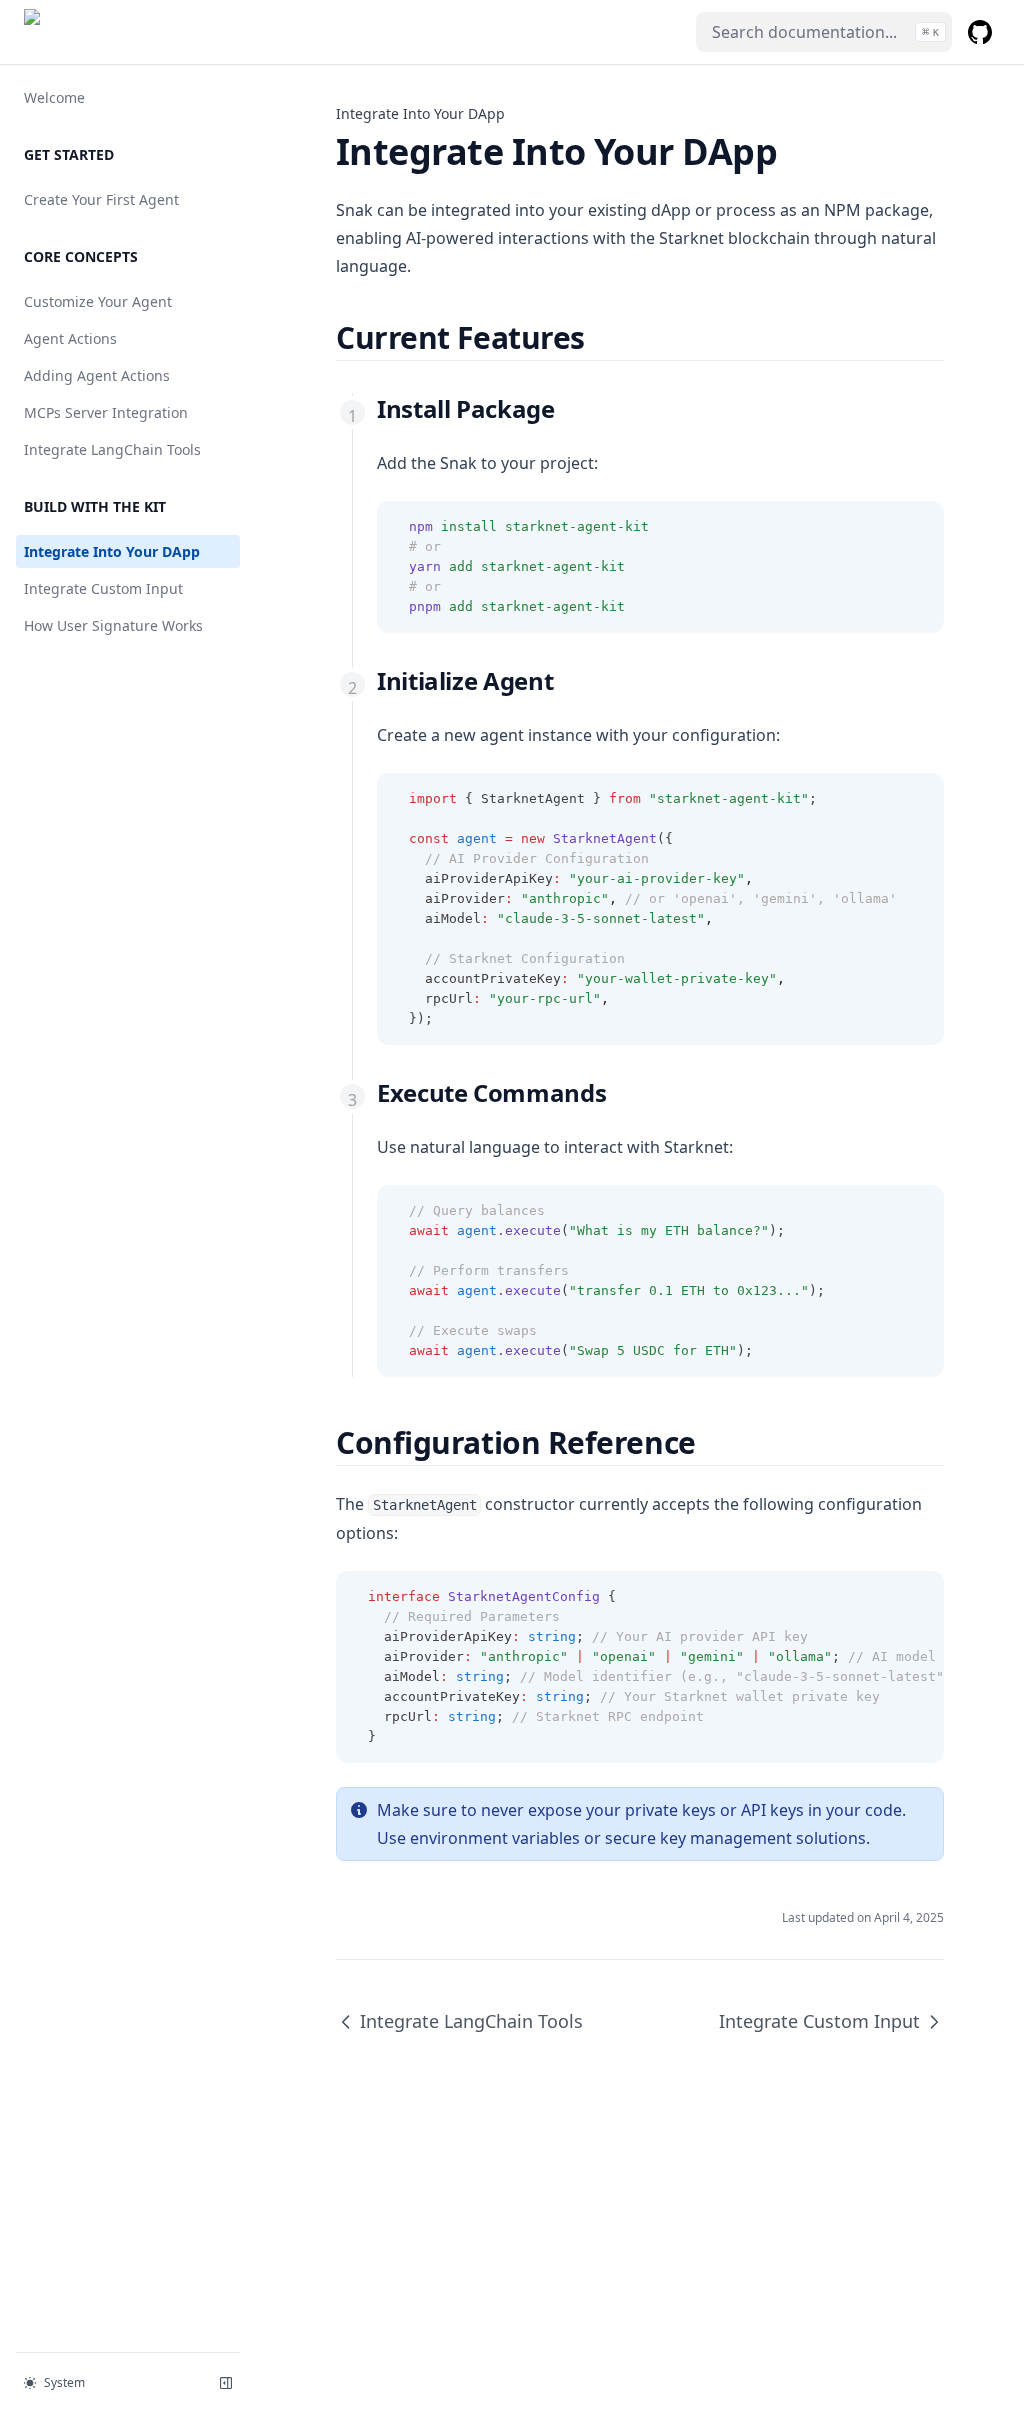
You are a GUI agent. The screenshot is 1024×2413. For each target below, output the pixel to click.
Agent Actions (70, 338)
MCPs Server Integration (106, 412)
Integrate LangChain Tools (112, 449)
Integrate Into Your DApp (112, 551)
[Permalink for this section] (602, 337)
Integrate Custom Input (103, 588)
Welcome (54, 97)
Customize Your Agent (98, 301)
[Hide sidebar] (226, 2383)
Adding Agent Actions (97, 375)
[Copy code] (918, 527)
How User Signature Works (113, 625)
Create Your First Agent (101, 199)
